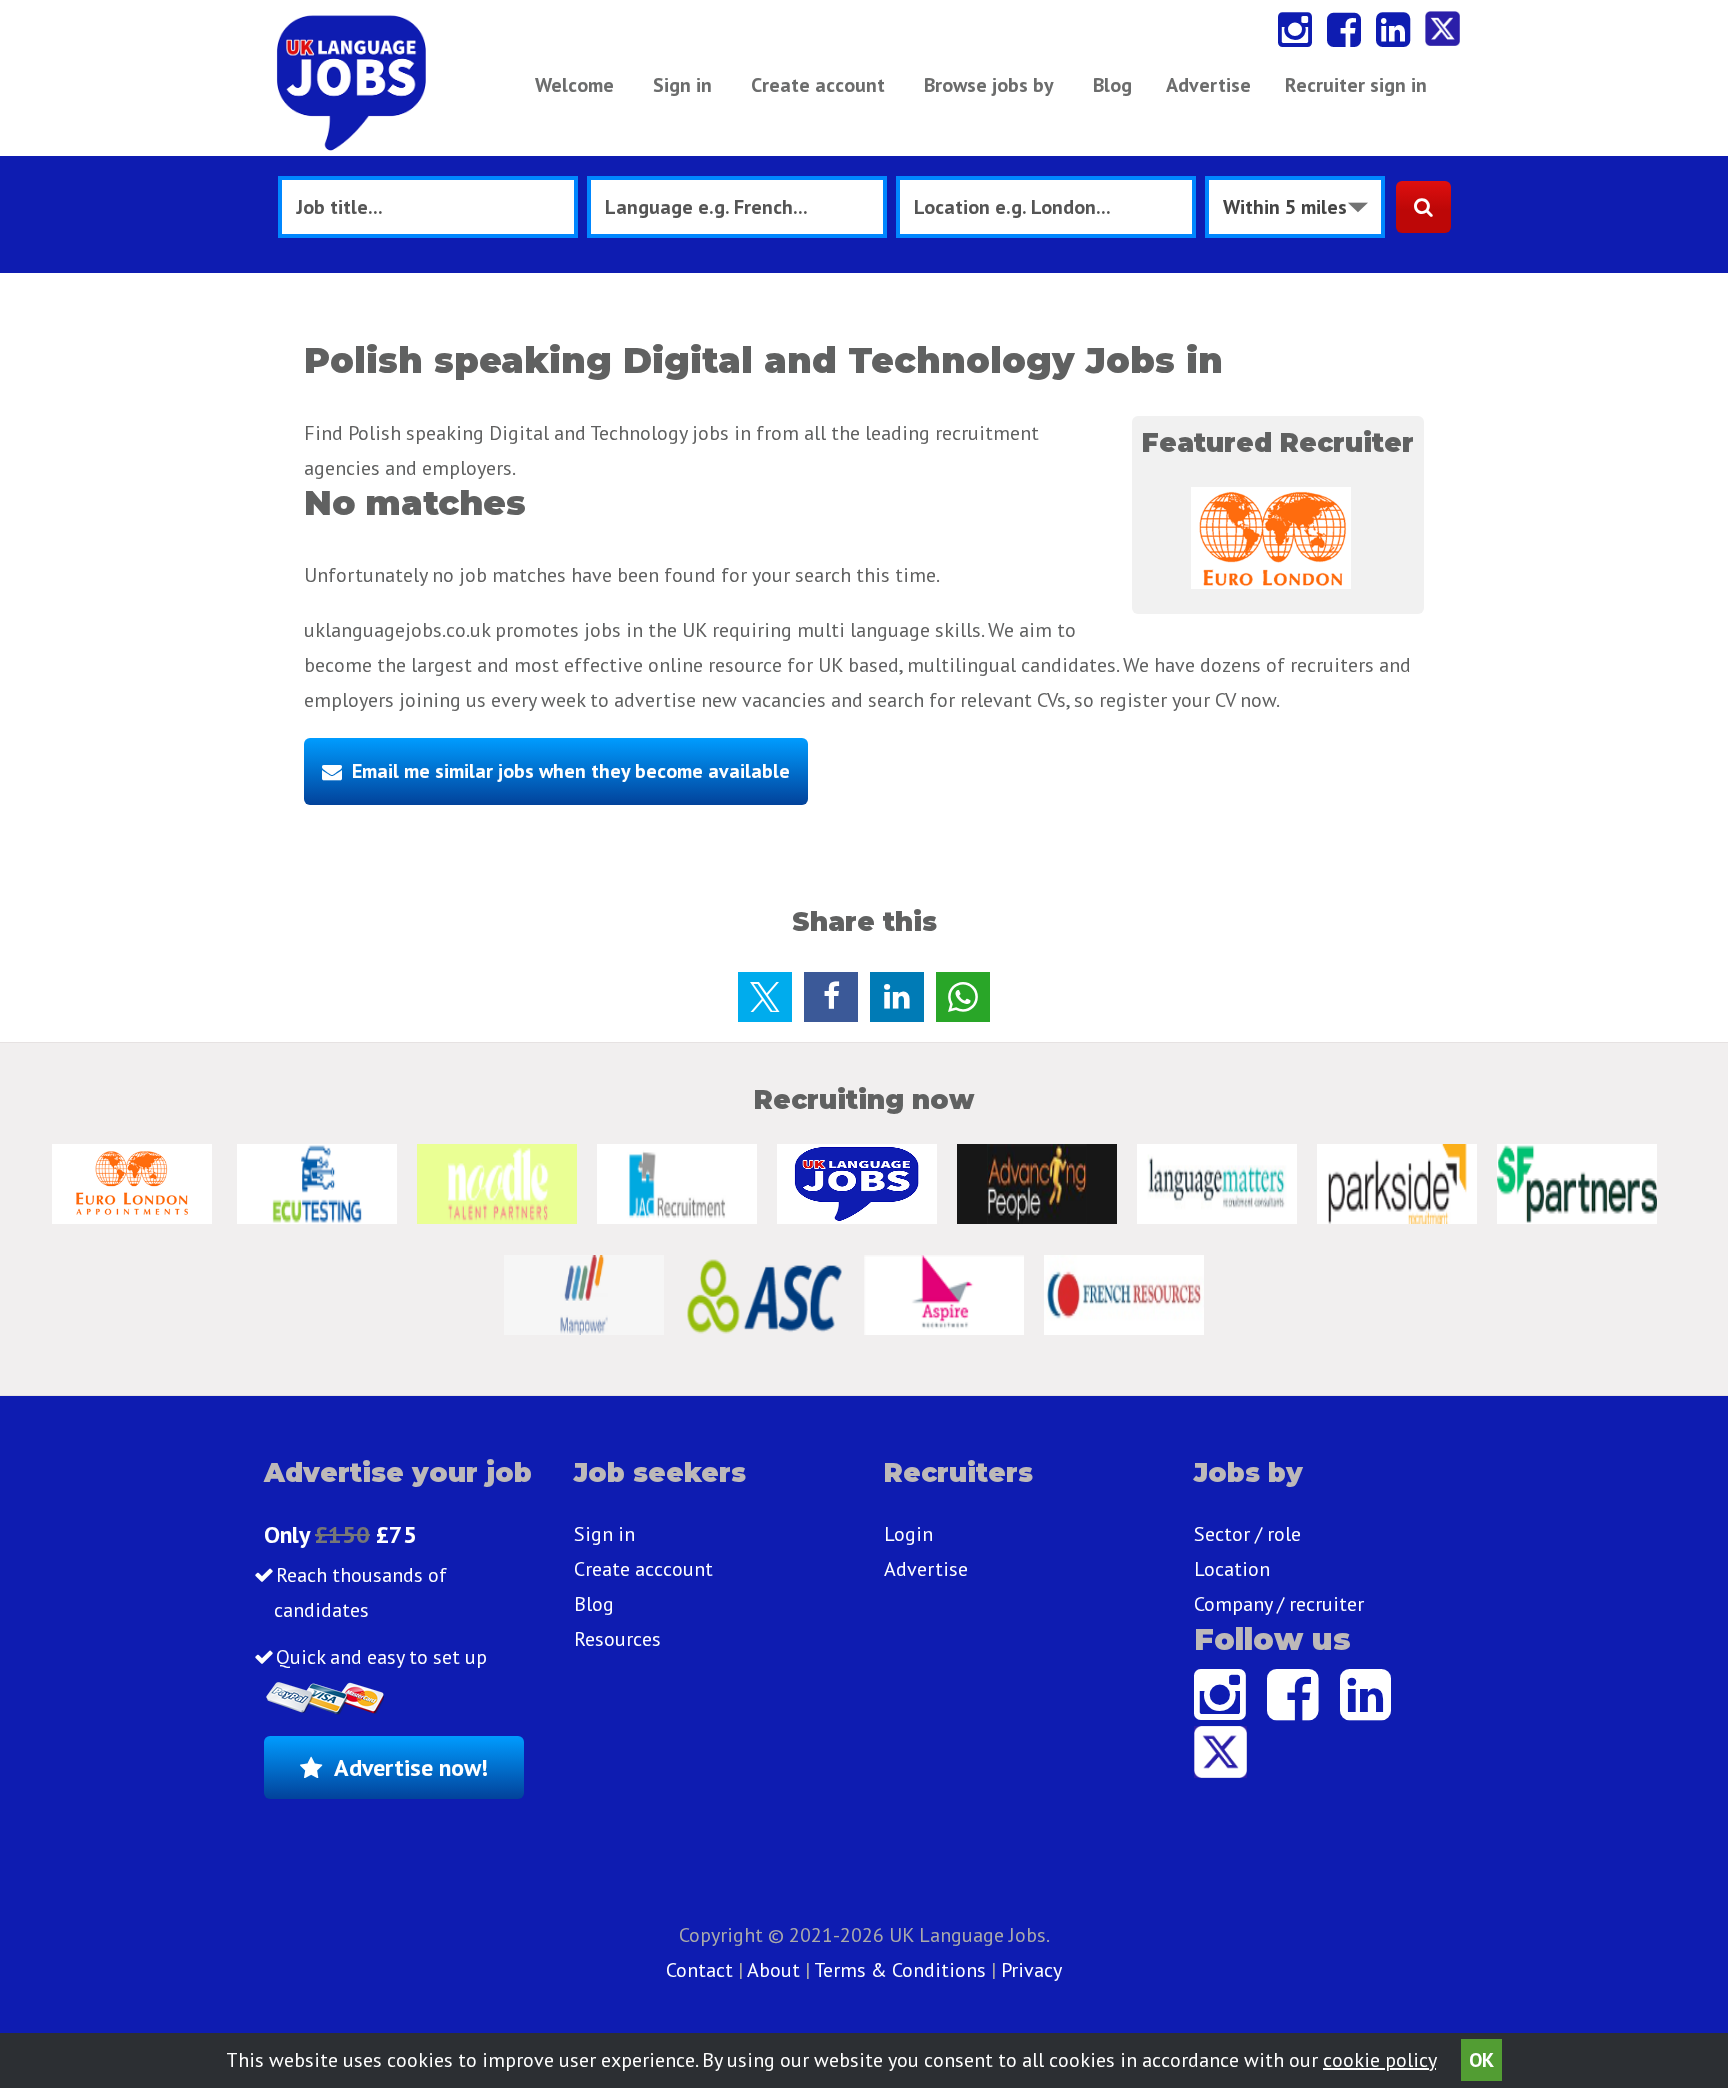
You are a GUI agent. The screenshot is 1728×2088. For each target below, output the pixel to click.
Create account (818, 85)
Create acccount (643, 1569)
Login (908, 1534)
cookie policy (1379, 2060)
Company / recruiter (1279, 1604)
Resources (617, 1639)
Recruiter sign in (1356, 85)
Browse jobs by (989, 85)
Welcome (574, 85)
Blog (1112, 85)
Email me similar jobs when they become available (571, 771)
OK (1481, 2060)
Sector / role (1247, 1534)
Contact (702, 1970)
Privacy (1031, 1970)
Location (1232, 1569)
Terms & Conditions (900, 1970)
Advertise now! (411, 1767)
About (773, 1970)
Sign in (682, 85)
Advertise (1208, 85)
